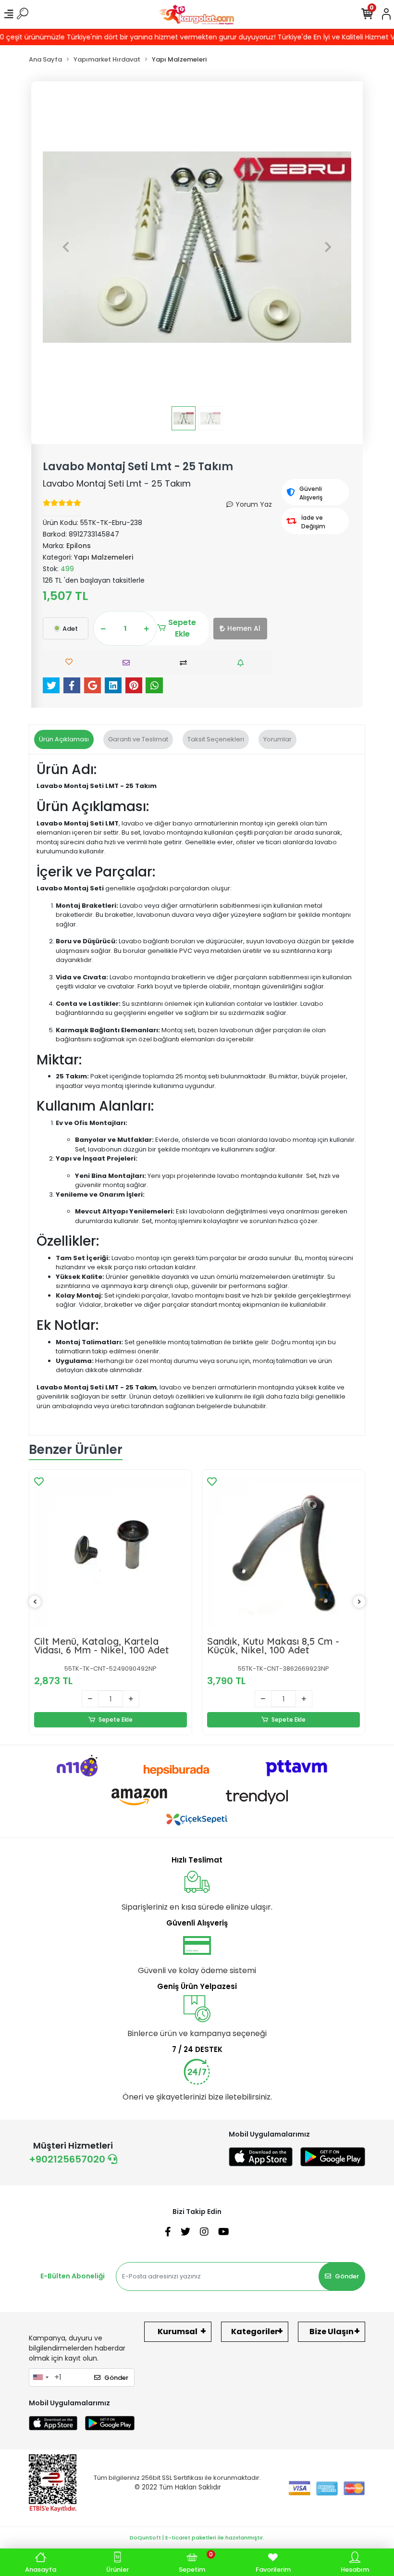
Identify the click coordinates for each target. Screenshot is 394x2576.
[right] (359, 1602)
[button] (66, 247)
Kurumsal (178, 2332)
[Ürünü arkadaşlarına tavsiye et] (129, 663)
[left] (35, 1602)
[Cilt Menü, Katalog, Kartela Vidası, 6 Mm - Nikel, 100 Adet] (111, 1551)
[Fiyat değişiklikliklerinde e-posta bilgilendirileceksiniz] (243, 663)
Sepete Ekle (182, 628)
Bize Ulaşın (332, 2332)
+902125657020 (68, 2159)
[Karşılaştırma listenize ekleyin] (186, 663)
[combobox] (40, 2377)
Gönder (347, 2276)
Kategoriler (255, 2332)
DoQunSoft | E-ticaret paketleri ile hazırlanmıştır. (197, 2538)
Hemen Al (244, 628)
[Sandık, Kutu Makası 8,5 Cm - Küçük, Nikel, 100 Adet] (283, 1551)
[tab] (64, 739)
